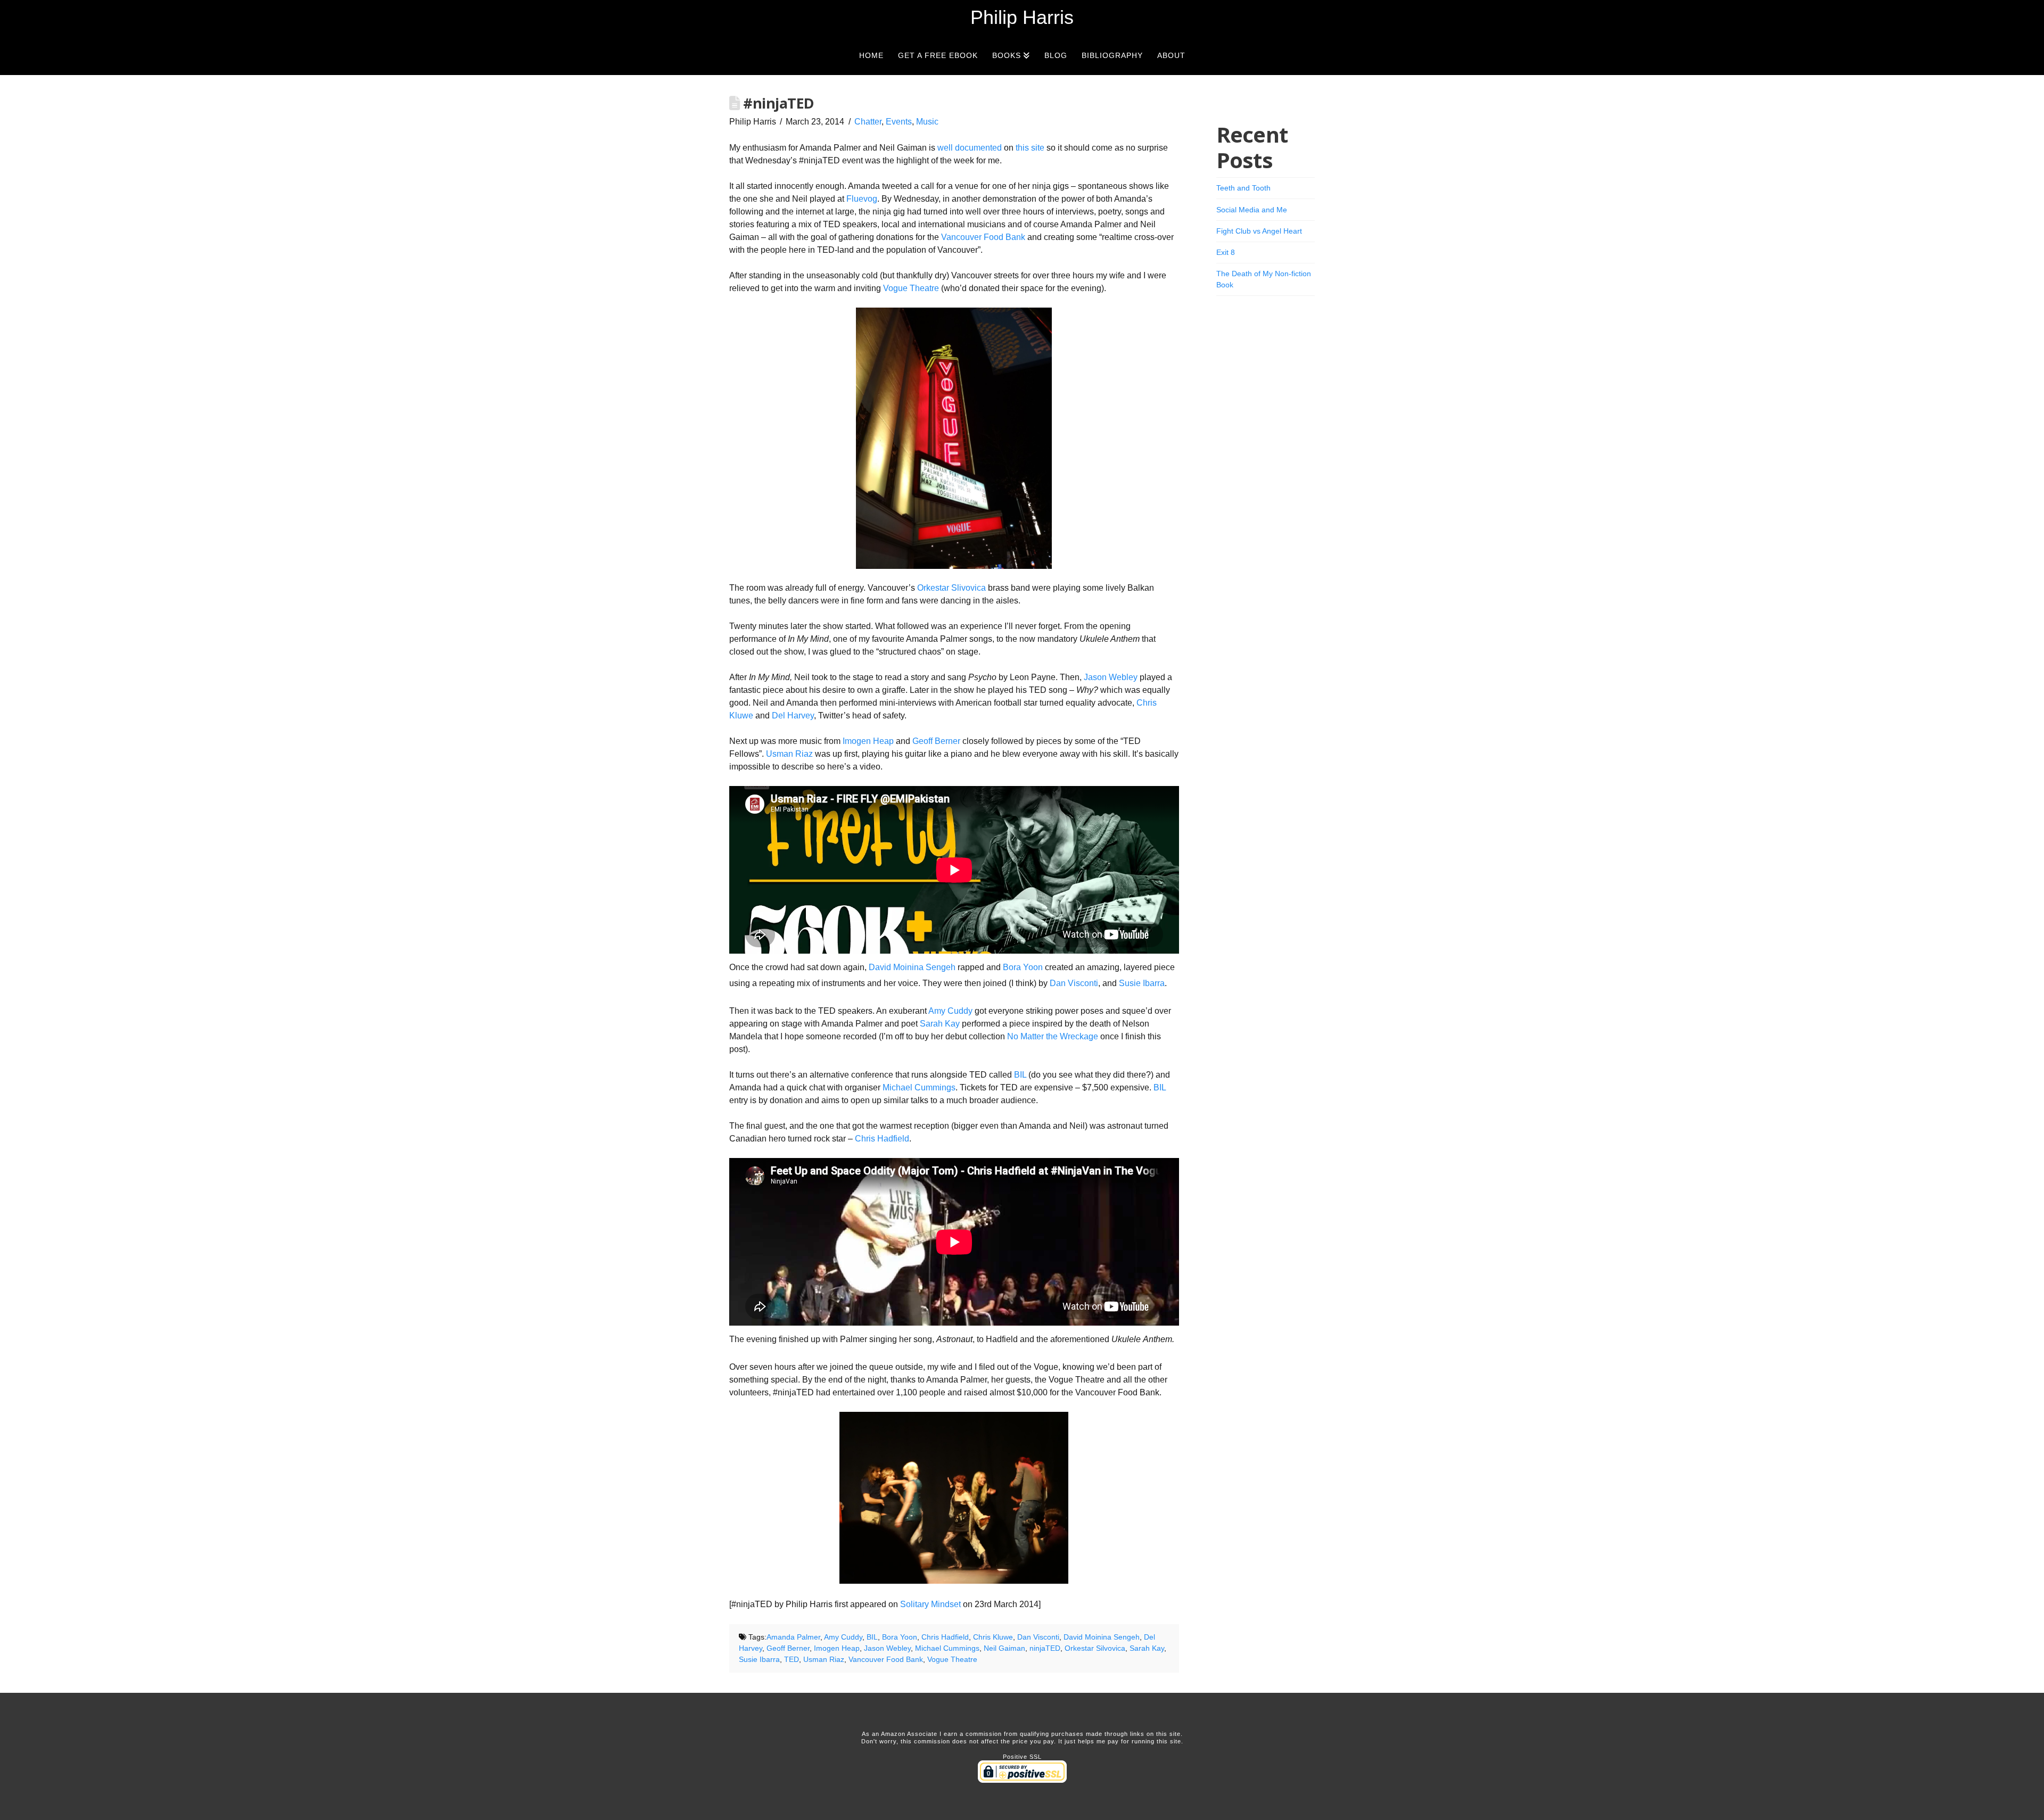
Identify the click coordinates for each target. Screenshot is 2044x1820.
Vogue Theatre (911, 288)
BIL (1020, 1075)
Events (899, 122)
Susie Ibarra (1142, 983)
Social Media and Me (1252, 210)
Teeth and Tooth (1243, 188)
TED (792, 1659)
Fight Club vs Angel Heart (1259, 231)
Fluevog (862, 199)
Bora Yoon (1023, 967)
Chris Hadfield (882, 1139)
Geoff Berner (936, 741)
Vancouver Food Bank (983, 237)
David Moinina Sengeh (912, 967)
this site (1030, 148)
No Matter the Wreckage (1053, 1036)
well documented (970, 148)
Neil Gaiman (1004, 1648)
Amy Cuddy (950, 1011)
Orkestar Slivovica (951, 588)
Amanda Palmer (793, 1637)
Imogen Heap (868, 741)
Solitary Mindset (930, 1604)
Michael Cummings (919, 1087)
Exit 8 (1226, 252)
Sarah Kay (940, 1024)
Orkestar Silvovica (1095, 1648)
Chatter (868, 122)
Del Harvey (793, 715)
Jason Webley (1111, 677)
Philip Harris (1022, 18)
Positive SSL (1022, 1757)
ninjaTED (1045, 1648)
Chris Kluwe (993, 1637)
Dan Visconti (1074, 983)
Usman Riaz (789, 754)
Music (927, 122)
